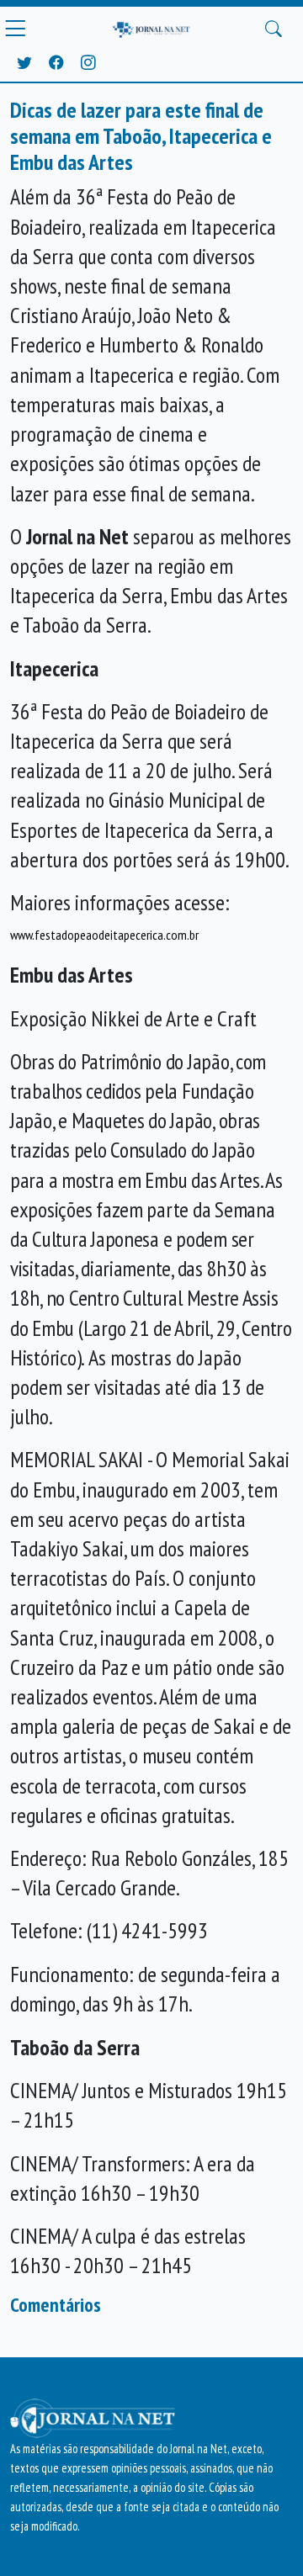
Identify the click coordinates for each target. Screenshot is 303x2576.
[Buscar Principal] (274, 29)
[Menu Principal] (15, 29)
